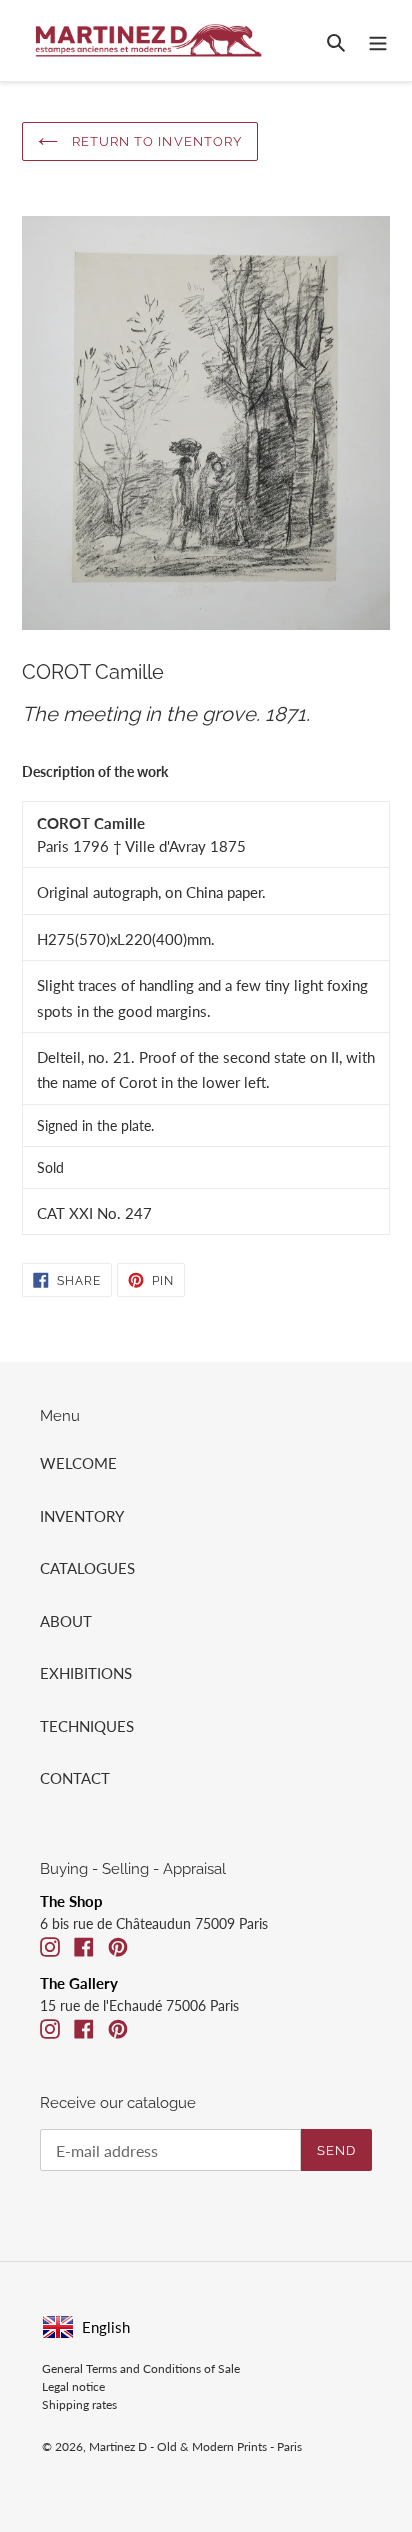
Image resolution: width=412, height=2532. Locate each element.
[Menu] (378, 40)
